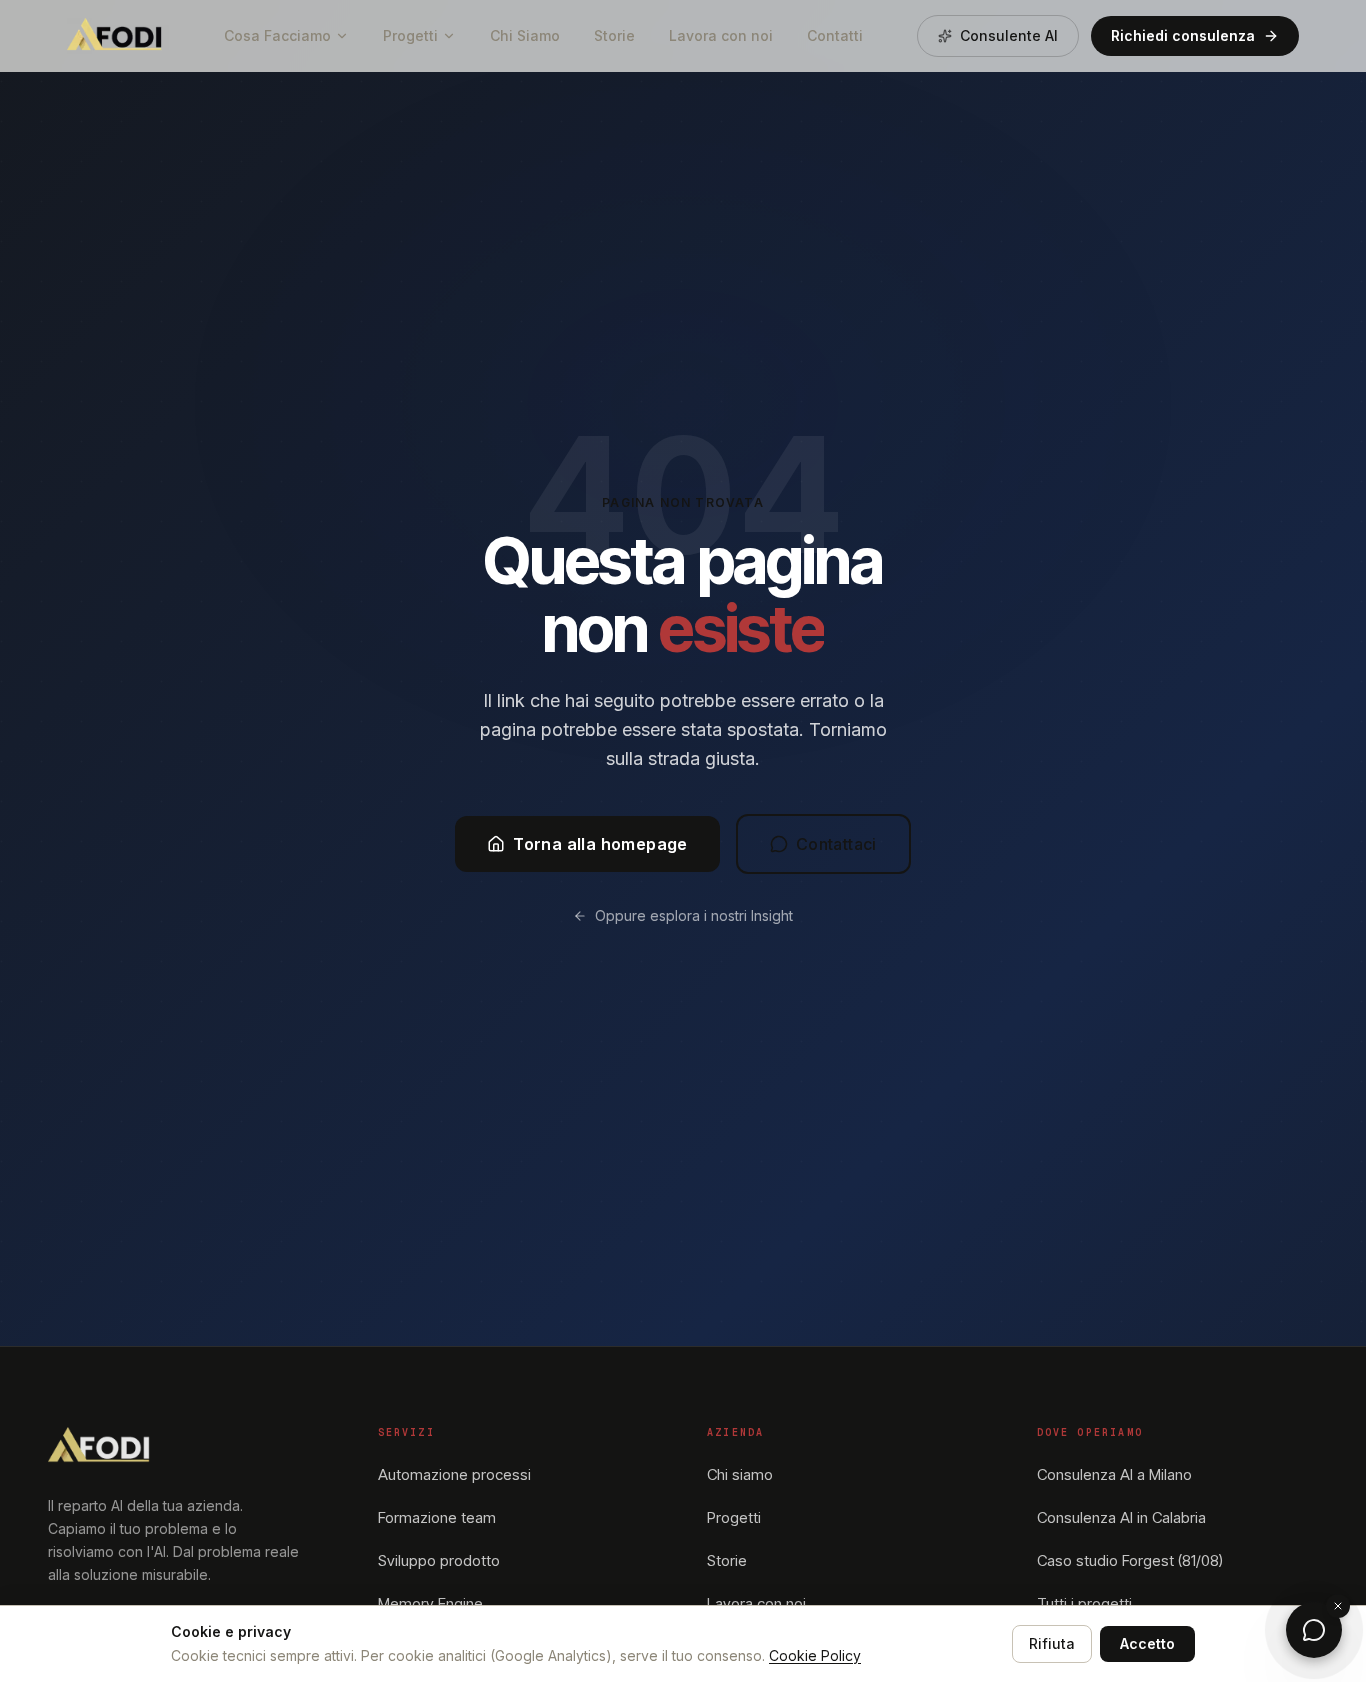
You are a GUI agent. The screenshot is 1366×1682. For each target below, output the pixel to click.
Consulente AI (1009, 35)
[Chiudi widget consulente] (1338, 1606)
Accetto (1147, 1643)
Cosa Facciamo (277, 35)
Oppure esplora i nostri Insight (694, 915)
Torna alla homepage (600, 844)
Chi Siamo (525, 35)
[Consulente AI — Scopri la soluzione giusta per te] (1314, 1630)
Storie (614, 35)
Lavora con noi (721, 35)
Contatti (835, 35)
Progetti (410, 35)
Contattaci (836, 844)
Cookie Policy (815, 1655)
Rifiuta (1052, 1643)
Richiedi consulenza (1183, 35)
